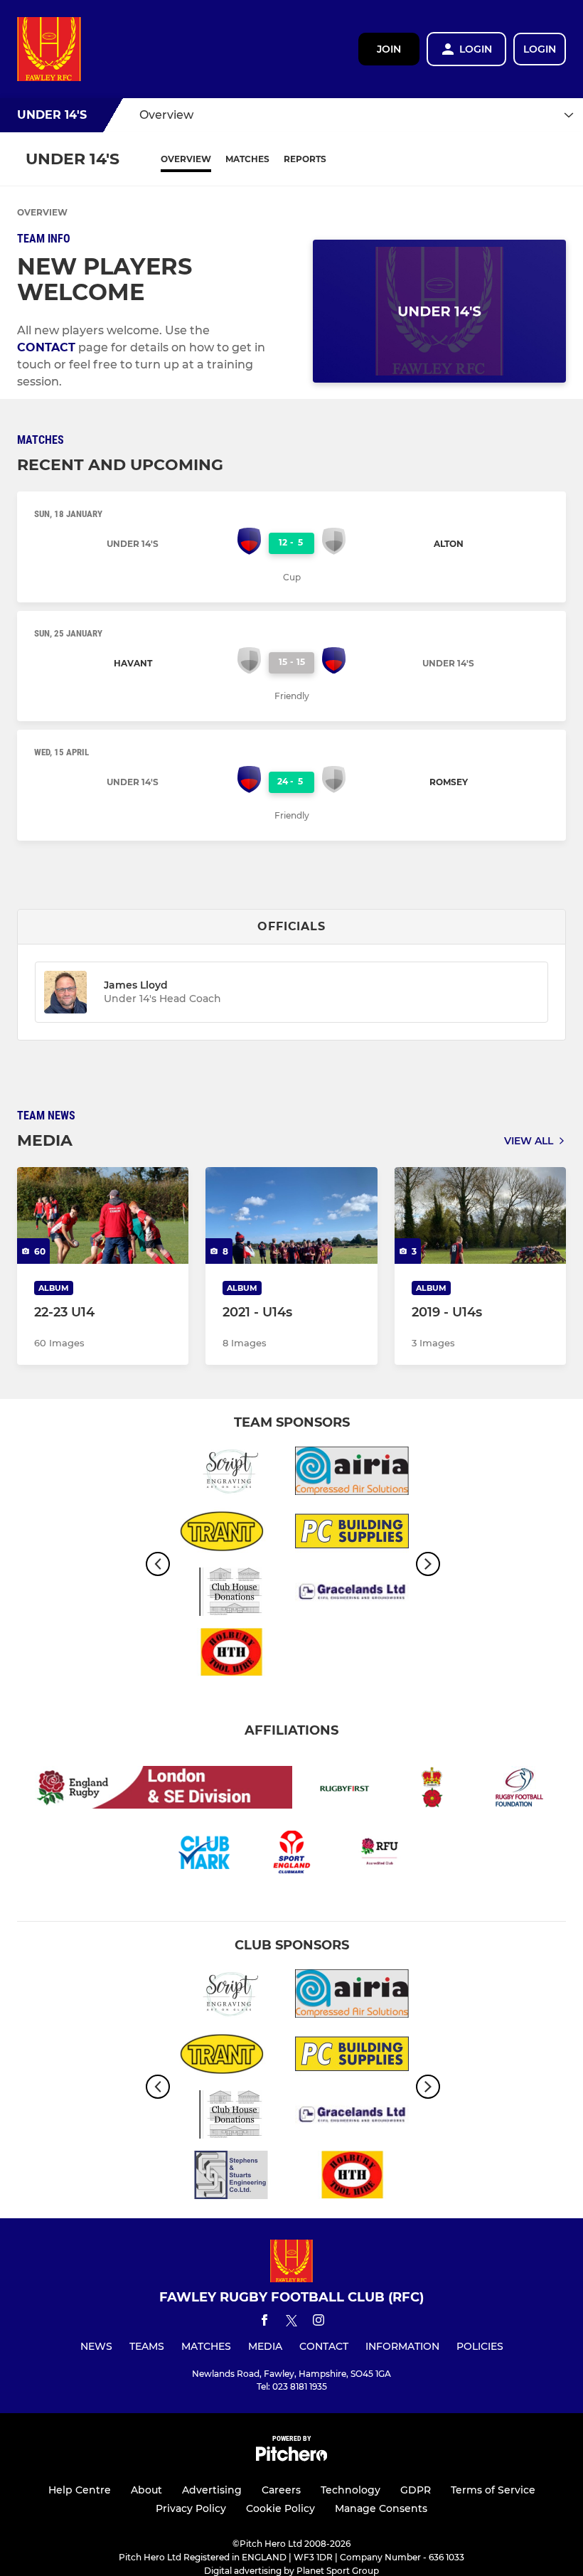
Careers (281, 2490)
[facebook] (264, 2322)
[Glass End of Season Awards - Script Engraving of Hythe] (231, 1473)
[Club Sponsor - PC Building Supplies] (352, 1534)
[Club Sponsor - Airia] (352, 1473)
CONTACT (46, 347)
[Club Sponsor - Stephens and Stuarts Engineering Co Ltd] (231, 2177)
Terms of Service (493, 2490)
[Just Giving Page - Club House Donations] (231, 1594)
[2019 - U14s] (480, 1215)
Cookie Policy (280, 2508)
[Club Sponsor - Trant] (231, 1534)
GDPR (416, 2490)
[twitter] (291, 2323)
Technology (351, 2490)
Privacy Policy (191, 2508)
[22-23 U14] (103, 1215)
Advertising (212, 2490)
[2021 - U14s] (291, 1215)
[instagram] (319, 2322)
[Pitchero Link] (291, 2458)
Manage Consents (381, 2508)
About (146, 2490)
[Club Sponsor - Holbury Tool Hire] (231, 1655)
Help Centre (80, 2490)
